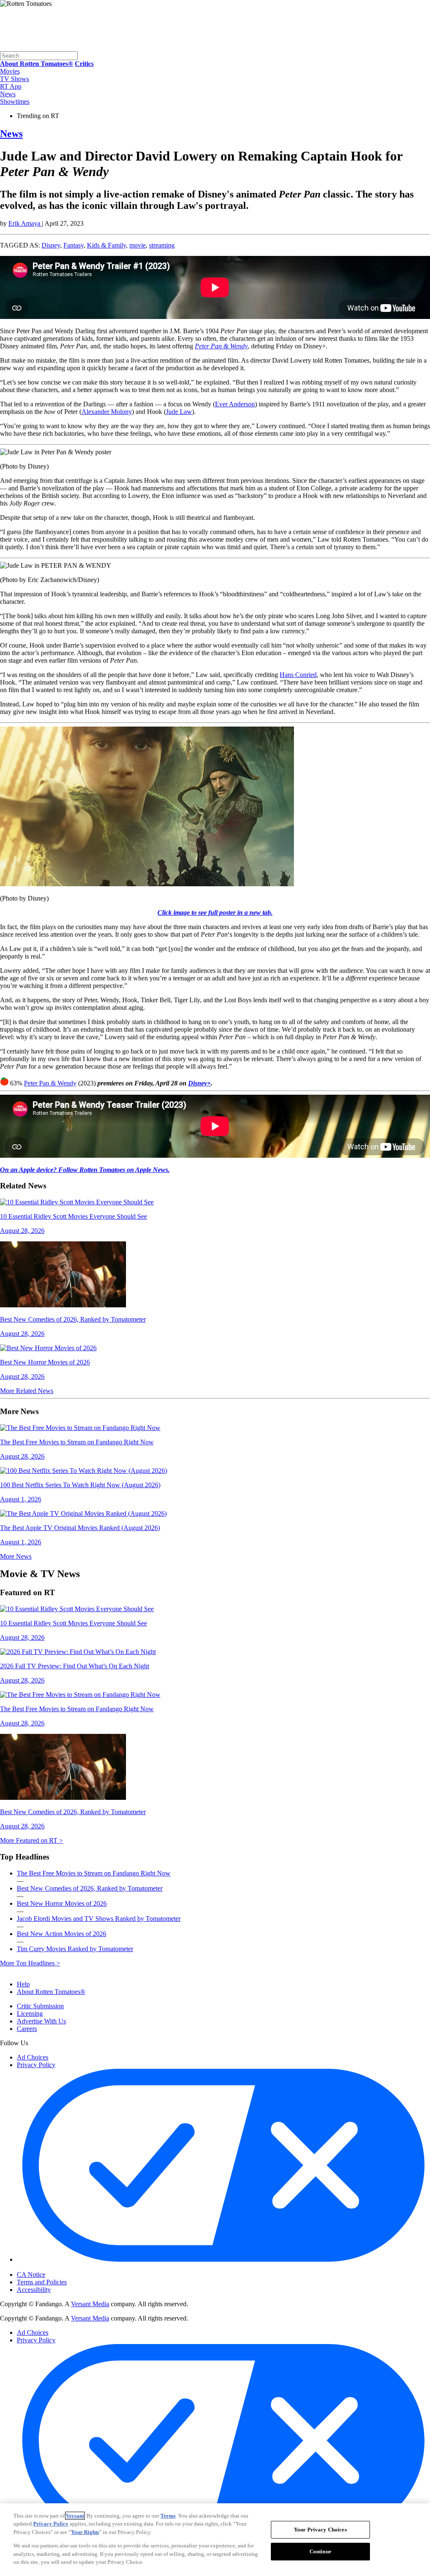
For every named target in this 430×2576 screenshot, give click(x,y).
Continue (320, 2551)
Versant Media (90, 2304)
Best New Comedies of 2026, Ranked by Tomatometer (90, 1888)
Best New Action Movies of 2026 (62, 1934)
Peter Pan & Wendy (50, 1083)
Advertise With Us (41, 2021)
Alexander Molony (107, 412)
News (8, 94)
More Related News (27, 1391)
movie (138, 245)
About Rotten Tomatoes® (51, 1992)
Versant (75, 2516)
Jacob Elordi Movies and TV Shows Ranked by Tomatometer (99, 1919)
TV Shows (14, 79)
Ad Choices (33, 2057)
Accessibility (34, 2290)
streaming (162, 245)
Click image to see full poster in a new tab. (215, 913)
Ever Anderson (235, 404)
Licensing (30, 2014)
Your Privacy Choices (52, 2268)
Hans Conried (298, 675)
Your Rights (85, 2532)
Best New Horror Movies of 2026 (62, 1903)
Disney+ (199, 1083)
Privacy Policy (36, 2065)
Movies (10, 71)
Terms (168, 2516)
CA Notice (31, 2274)
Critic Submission (40, 2006)
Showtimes (15, 101)
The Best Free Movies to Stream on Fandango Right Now (94, 1873)
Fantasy (73, 245)
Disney (51, 245)
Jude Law (179, 412)
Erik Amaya (25, 223)
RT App (11, 86)
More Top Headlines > (30, 1963)
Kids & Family (106, 245)
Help (23, 1984)
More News (16, 1556)
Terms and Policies (42, 2282)
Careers (27, 2029)
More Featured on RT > (31, 1840)
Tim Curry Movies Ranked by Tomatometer (75, 1949)
